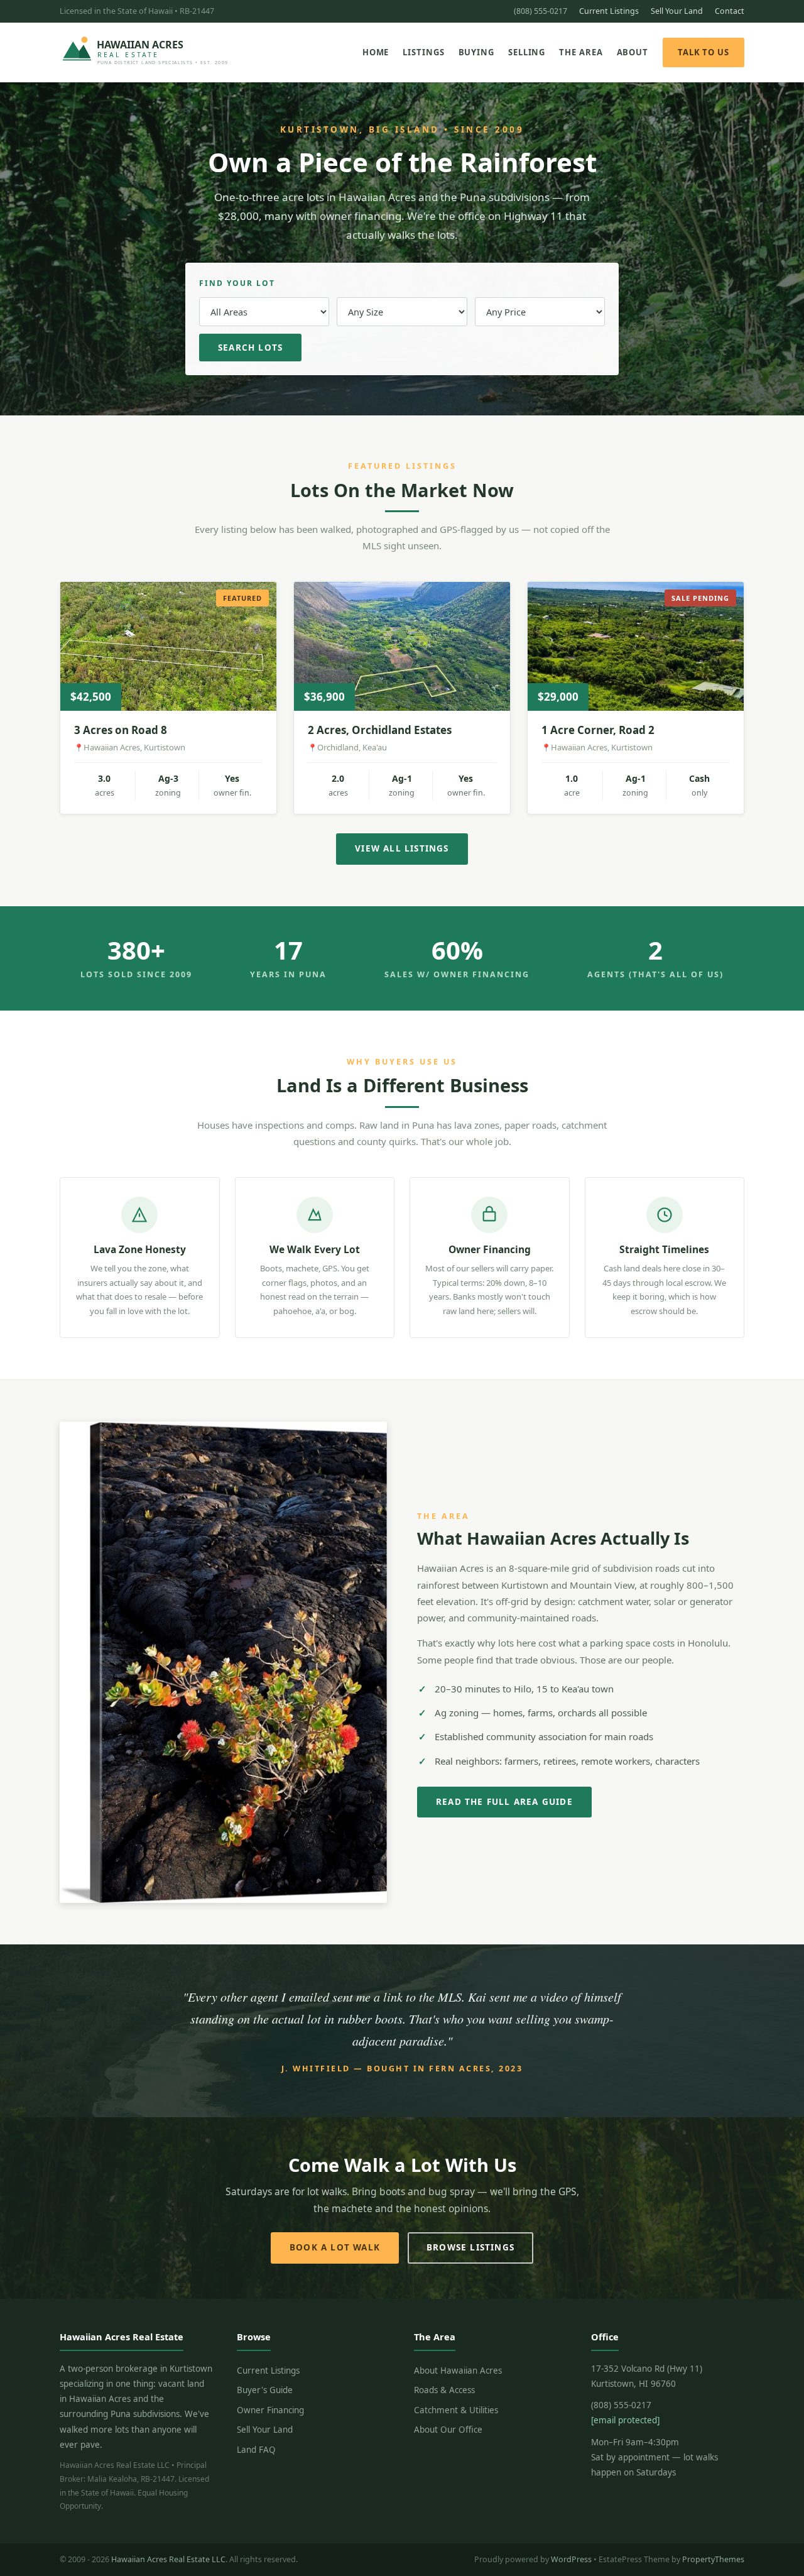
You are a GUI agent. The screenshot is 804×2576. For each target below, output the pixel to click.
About (633, 52)
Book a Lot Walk (335, 2247)
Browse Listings (470, 2247)
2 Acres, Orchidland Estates (380, 730)
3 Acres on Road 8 (121, 730)
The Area (581, 52)
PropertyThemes (713, 2559)
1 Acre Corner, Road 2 (598, 730)
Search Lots (250, 348)
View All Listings (402, 848)
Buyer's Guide (265, 2390)
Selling (527, 52)
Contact (730, 11)
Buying (476, 52)
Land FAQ (256, 2450)
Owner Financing (270, 2410)
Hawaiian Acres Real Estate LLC (168, 2559)
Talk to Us (703, 52)
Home (376, 52)
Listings (423, 52)
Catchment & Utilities (456, 2410)
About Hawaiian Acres (458, 2370)
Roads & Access (444, 2390)
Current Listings (609, 11)
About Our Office (448, 2430)
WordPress (571, 2559)
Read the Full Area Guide (504, 1802)
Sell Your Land (677, 11)
